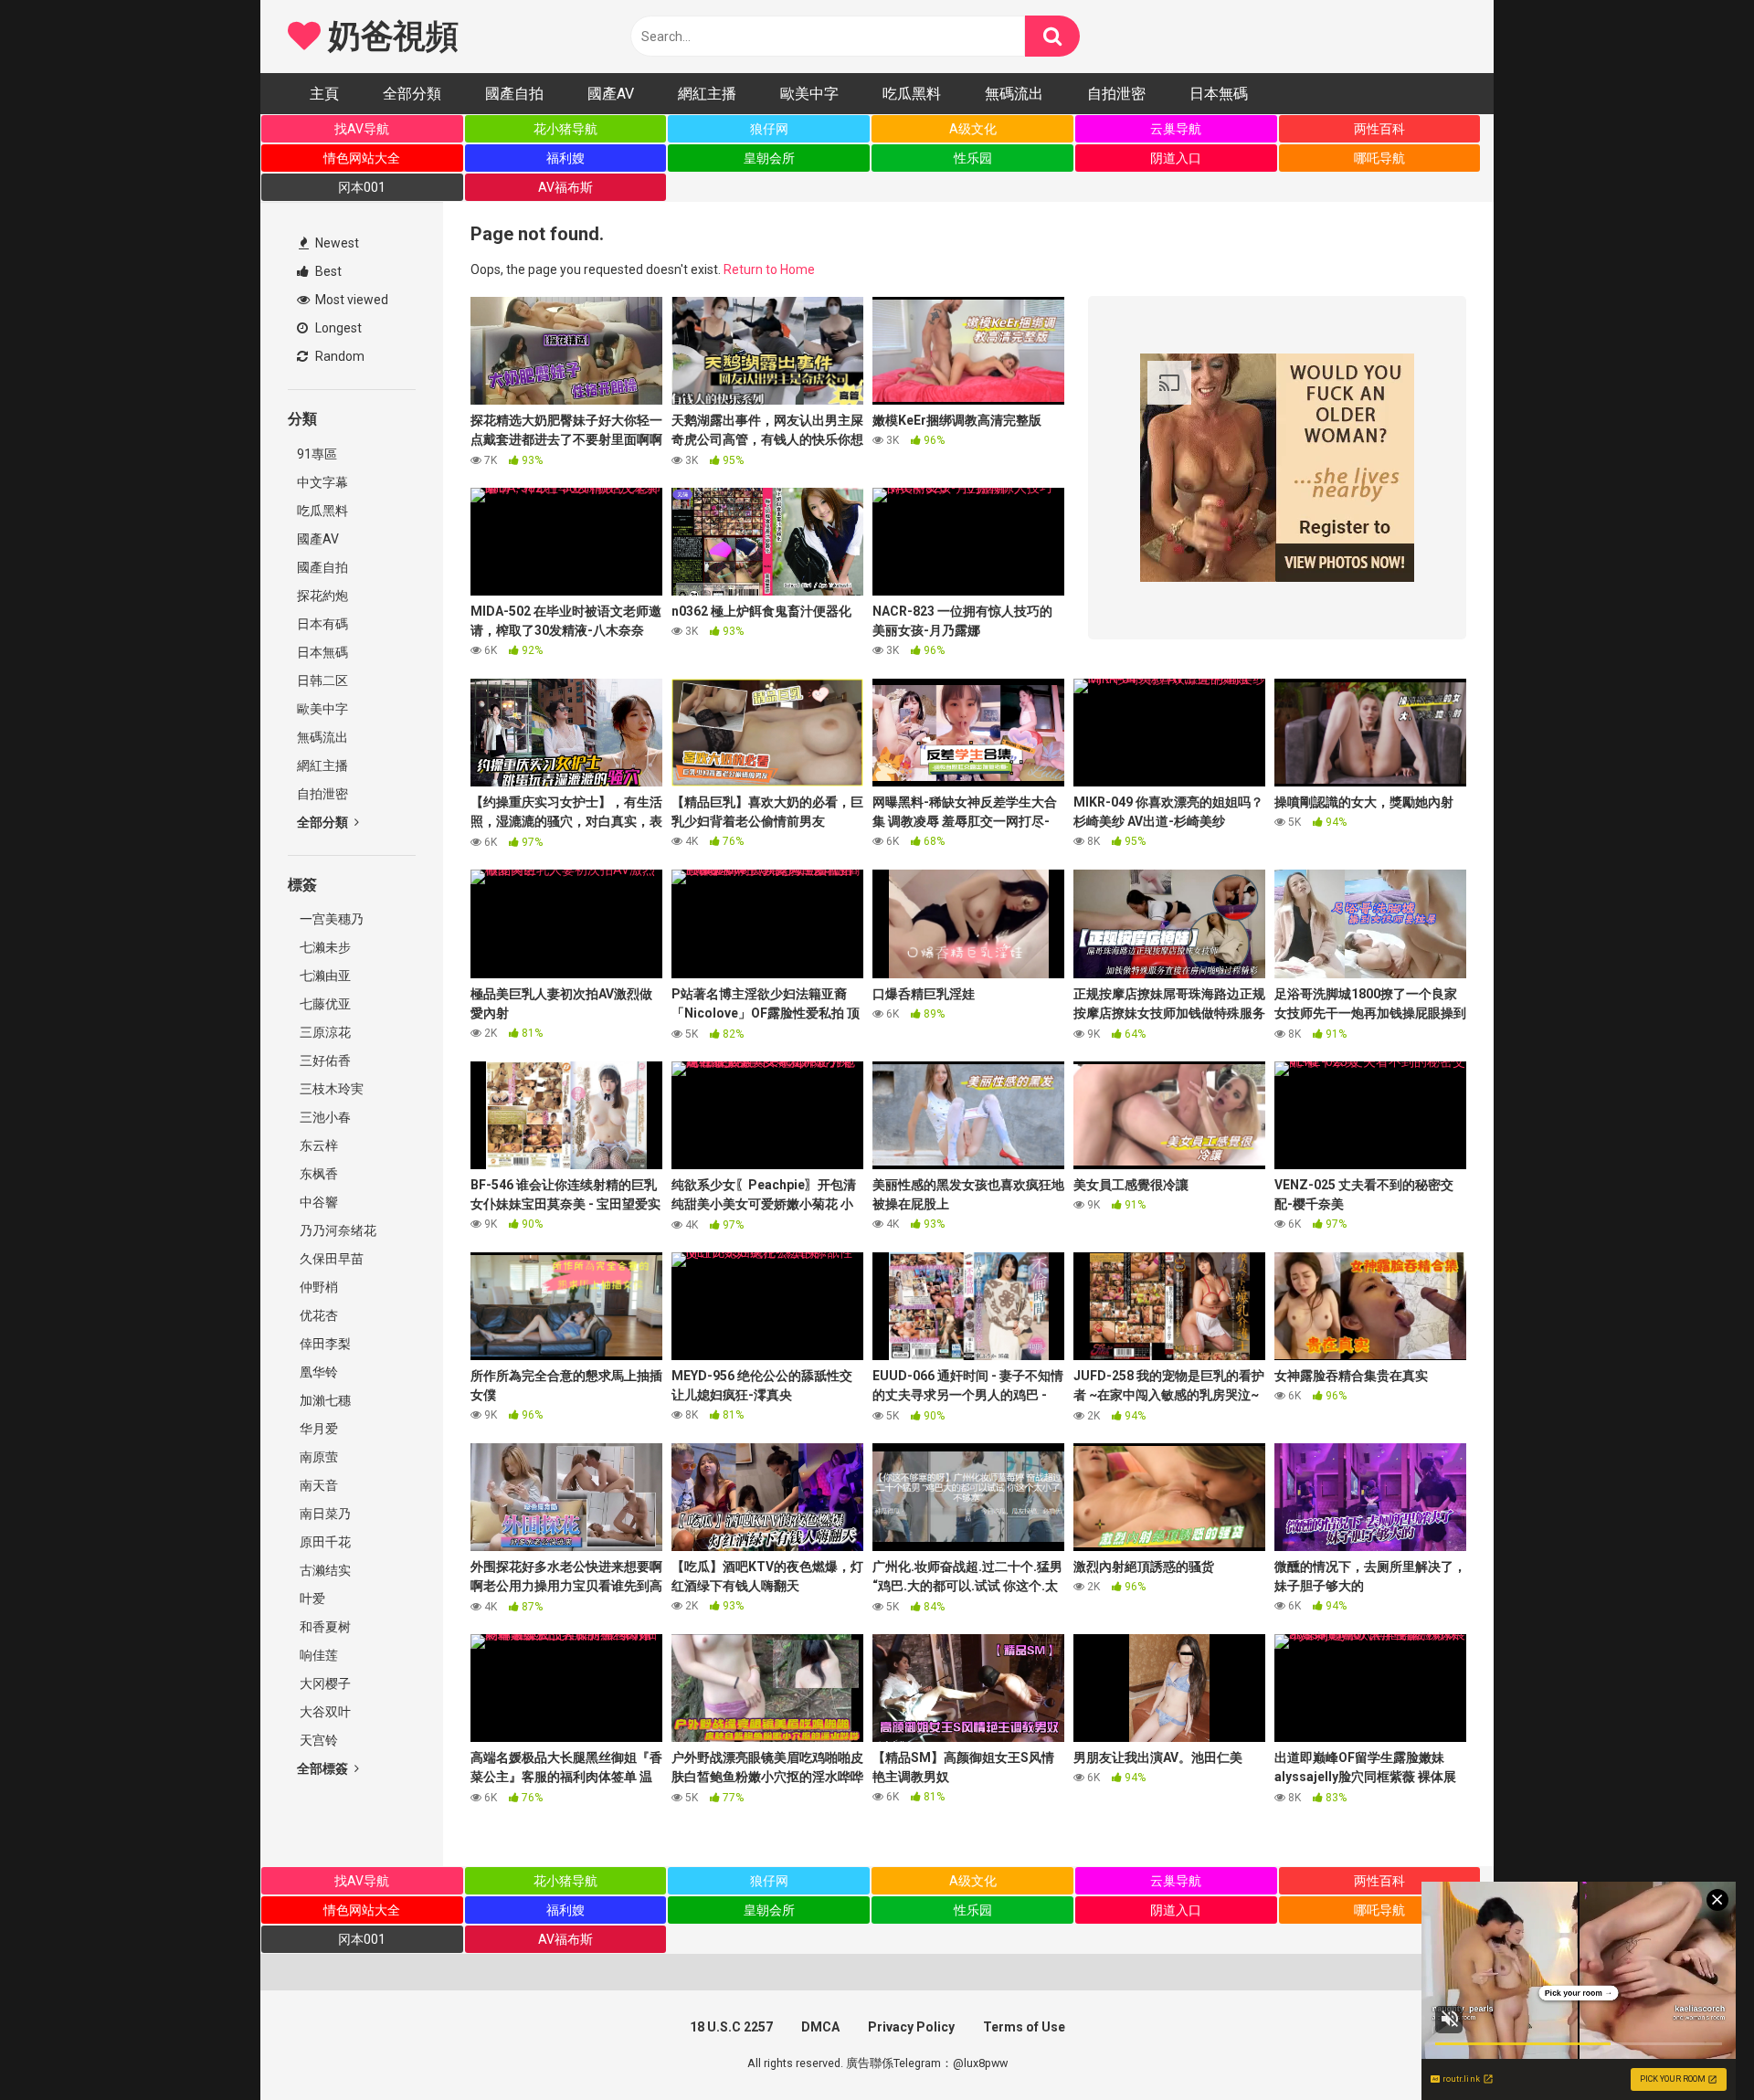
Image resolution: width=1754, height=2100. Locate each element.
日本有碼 (322, 624)
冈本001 (362, 187)
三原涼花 (324, 1032)
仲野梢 (317, 1287)
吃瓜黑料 (912, 94)
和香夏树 (324, 1627)
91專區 (317, 454)
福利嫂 (565, 158)
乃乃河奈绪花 (337, 1230)
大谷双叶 (324, 1712)
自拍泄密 (1116, 94)
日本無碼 (1219, 94)
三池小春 (324, 1117)
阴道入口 (1176, 158)
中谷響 (317, 1202)
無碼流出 (1014, 94)
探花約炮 (322, 596)
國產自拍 (514, 94)
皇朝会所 (769, 158)
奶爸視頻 (389, 37)
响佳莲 (317, 1655)
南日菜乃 (324, 1514)
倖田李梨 (324, 1344)
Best (327, 271)
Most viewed (350, 300)
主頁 (324, 94)
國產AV (611, 94)
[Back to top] (1693, 2045)
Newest (336, 243)
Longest (337, 328)
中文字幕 (322, 482)
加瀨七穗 (324, 1400)
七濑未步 (324, 947)
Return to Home (769, 269)
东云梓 (317, 1145)
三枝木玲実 (330, 1089)
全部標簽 (324, 1768)
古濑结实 (324, 1570)
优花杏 (317, 1315)
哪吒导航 (1379, 158)
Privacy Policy (911, 2027)
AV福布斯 (565, 187)
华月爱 (317, 1429)
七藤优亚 (324, 1004)
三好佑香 (324, 1061)
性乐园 (973, 158)
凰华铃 (317, 1372)
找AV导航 (362, 129)
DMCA (820, 2027)
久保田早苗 (330, 1259)
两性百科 (1379, 129)
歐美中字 (809, 94)
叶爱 (311, 1599)
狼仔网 (769, 129)
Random (338, 356)
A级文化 (973, 129)
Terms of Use (1024, 2027)
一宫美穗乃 (330, 919)
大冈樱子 (324, 1683)
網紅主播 (707, 94)
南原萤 (317, 1457)
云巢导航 (1176, 129)
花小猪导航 (565, 129)
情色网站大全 (362, 158)
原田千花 (324, 1542)
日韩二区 (322, 681)
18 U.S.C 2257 (731, 2027)
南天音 (317, 1485)
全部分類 (412, 94)
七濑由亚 (324, 976)
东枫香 (317, 1174)
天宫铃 (317, 1740)
